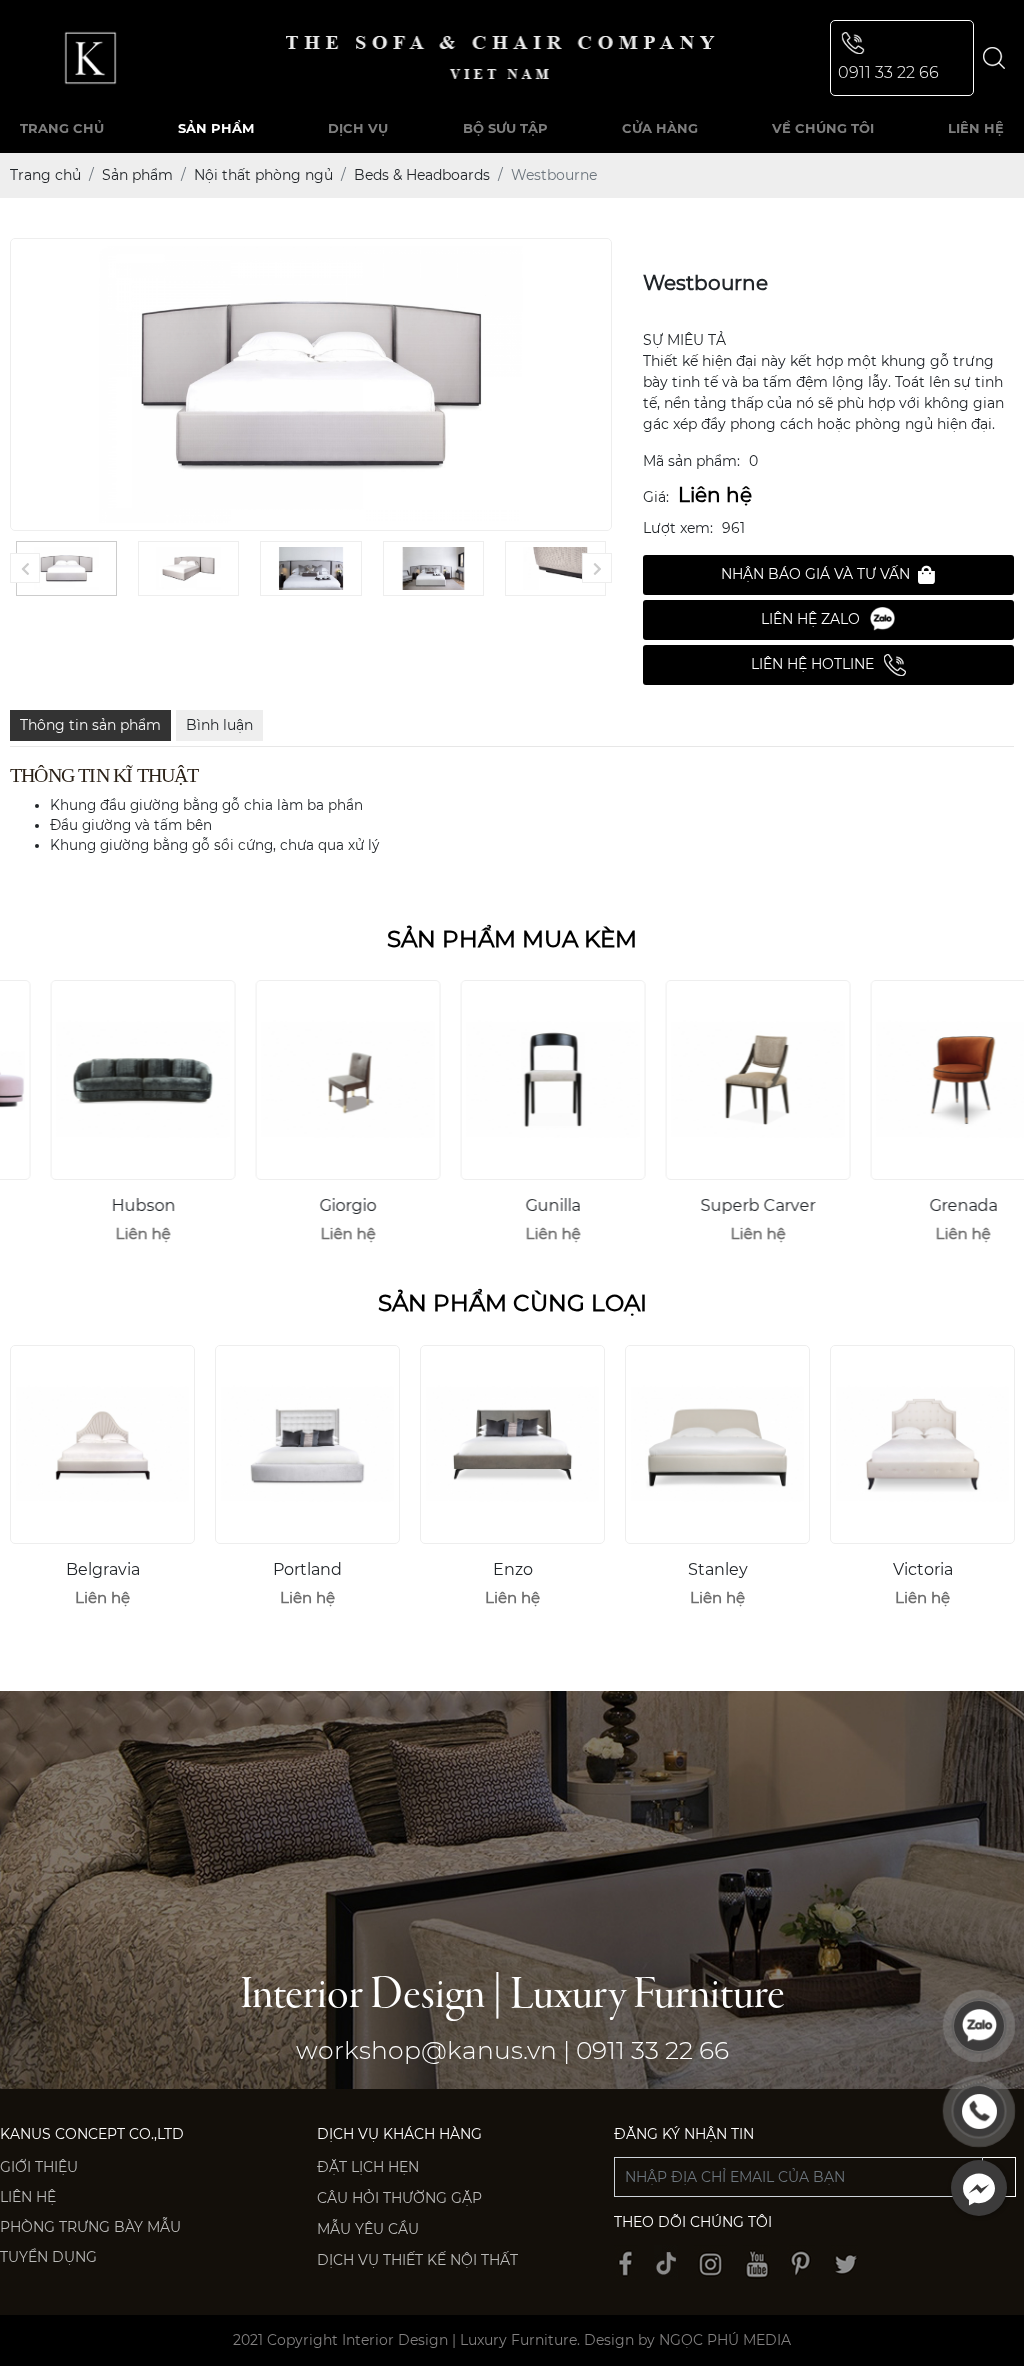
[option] (102, 1120)
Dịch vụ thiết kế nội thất (417, 2260)
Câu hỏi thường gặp (399, 2198)
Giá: (656, 497)
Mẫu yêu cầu (368, 2229)
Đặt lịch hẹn (368, 2167)
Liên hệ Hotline (812, 664)
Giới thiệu (39, 2167)
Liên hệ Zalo (810, 619)
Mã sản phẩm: (691, 461)
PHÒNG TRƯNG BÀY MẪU (90, 2227)
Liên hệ (28, 2197)
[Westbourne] (66, 568)
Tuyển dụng (48, 2257)
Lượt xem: (678, 528)
